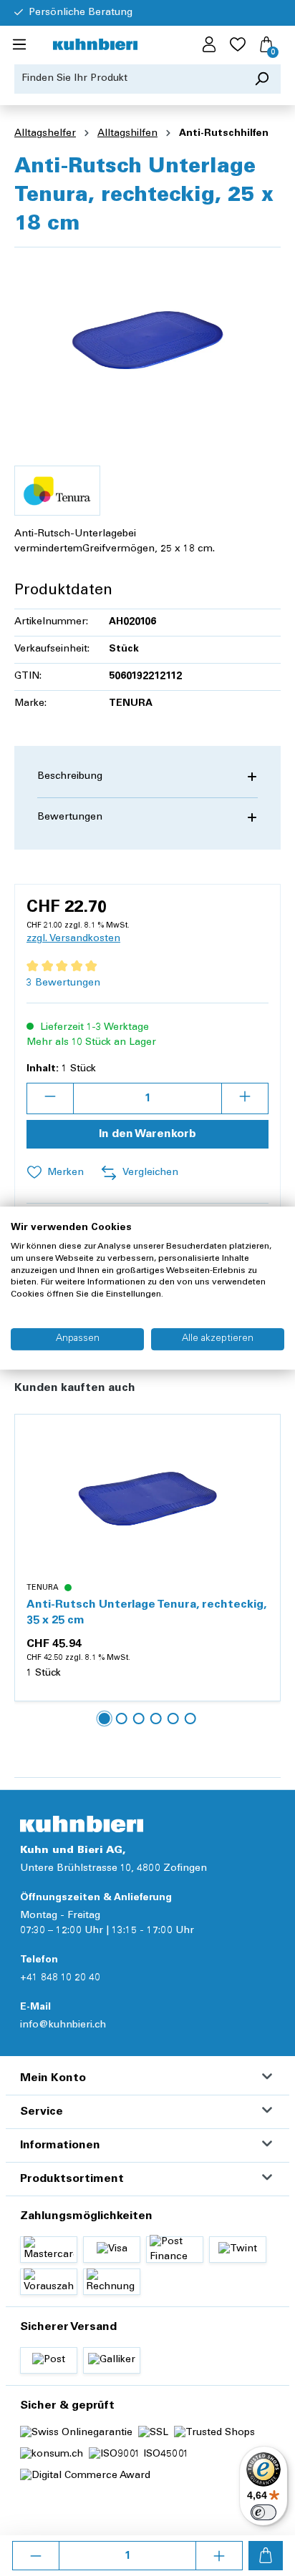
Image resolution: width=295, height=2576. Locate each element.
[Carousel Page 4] (156, 1719)
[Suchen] (262, 79)
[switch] (263, 2512)
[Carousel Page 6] (190, 1719)
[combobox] (129, 79)
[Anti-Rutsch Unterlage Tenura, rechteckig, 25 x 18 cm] (147, 339)
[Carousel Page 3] (139, 1719)
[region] (147, 339)
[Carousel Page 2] (122, 1719)
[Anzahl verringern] (36, 2556)
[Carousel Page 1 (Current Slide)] (105, 1719)
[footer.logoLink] (82, 1824)
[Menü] (19, 45)
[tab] (147, 777)
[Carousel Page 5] (173, 1719)
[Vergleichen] (261, 1468)
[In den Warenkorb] (266, 2556)
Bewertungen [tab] (70, 817)
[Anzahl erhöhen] (219, 2556)
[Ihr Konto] (209, 45)
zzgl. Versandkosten (73, 939)
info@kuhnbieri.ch (63, 2025)
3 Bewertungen (63, 983)
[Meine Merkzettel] (238, 45)
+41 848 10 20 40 (60, 1978)
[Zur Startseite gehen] (95, 45)
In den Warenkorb (147, 1134)
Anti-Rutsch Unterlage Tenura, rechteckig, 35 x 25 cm (146, 1613)
